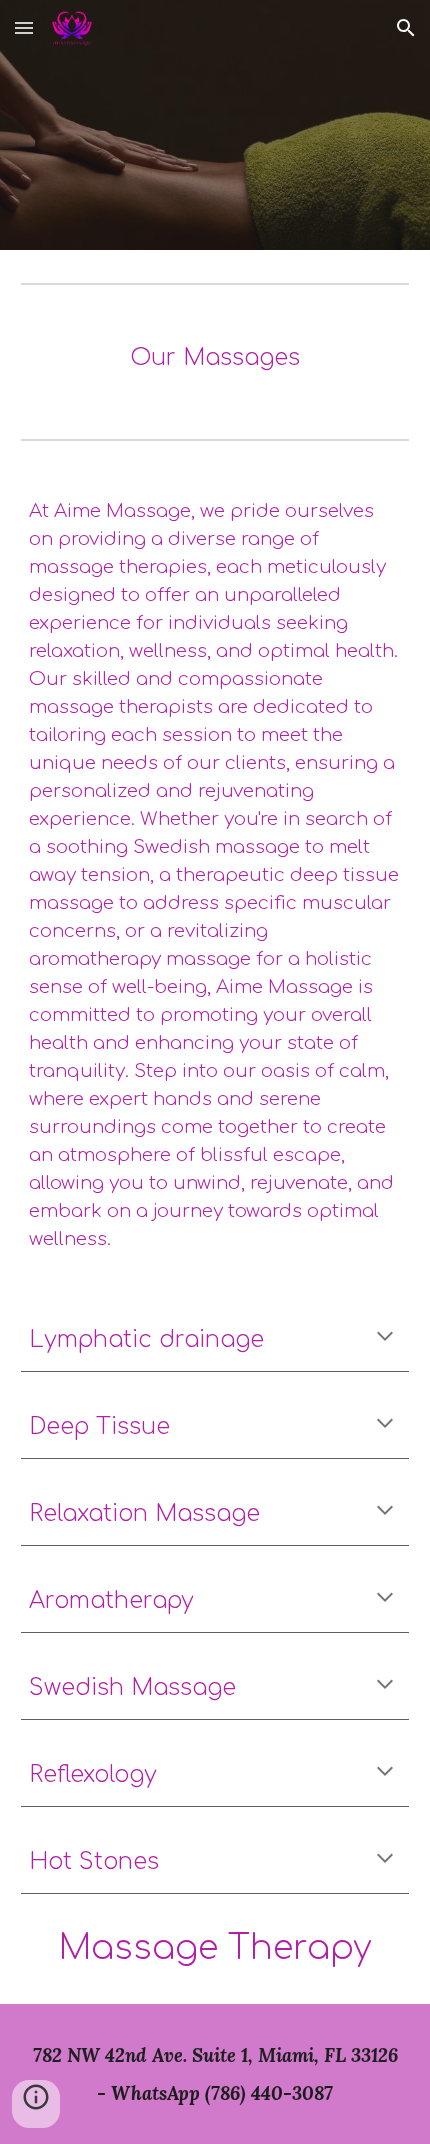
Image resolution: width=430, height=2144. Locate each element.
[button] (24, 27)
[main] (215, 358)
